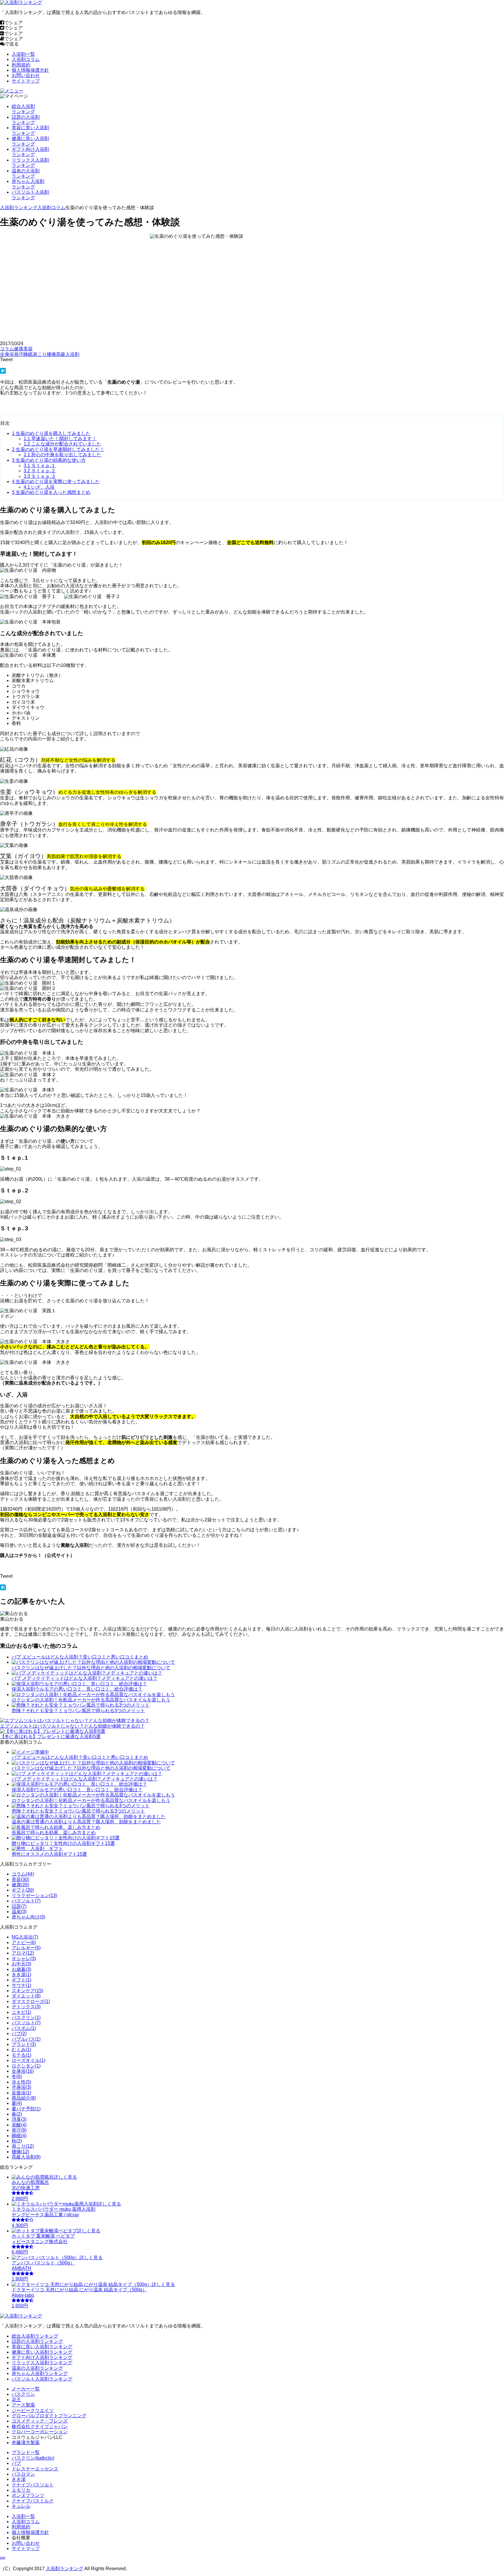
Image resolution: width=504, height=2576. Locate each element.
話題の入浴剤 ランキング (26, 120)
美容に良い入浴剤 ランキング (30, 130)
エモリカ (21, 2490)
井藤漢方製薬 (26, 2443)
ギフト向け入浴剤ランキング (42, 2357)
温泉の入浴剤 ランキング (26, 173)
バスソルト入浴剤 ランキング (30, 195)
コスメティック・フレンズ (40, 2421)
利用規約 (21, 65)
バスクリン (23, 2394)
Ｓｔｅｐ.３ (40, 476)
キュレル (21, 2506)
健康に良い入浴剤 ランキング (30, 141)
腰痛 (51, 354)
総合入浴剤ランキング (35, 2336)
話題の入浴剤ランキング (37, 2341)
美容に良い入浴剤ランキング (42, 2347)
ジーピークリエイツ (33, 2410)
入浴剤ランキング (19, 208)
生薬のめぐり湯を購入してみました (51, 433)
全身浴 (7, 354)
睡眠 (28, 354)
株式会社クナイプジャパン (40, 2426)
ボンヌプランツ (28, 2495)
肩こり (40, 354)
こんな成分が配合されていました (62, 444)
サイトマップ (26, 81)
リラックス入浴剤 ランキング (30, 163)
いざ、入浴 (39, 487)
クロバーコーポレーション (40, 2432)
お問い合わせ (26, 75)
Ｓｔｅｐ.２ (40, 471)
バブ (16, 2463)
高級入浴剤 (68, 354)
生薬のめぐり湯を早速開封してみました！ (58, 449)
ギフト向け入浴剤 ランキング (30, 152)
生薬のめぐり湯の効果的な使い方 (49, 460)
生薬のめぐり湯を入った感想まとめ (51, 492)
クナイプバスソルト (33, 2485)
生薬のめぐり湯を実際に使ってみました (56, 482)
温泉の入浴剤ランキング (37, 2368)
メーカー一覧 (26, 2389)
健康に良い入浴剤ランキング (42, 2352)
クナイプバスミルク (33, 2501)
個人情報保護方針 (30, 70)
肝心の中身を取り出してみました (62, 455)
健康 (19, 349)
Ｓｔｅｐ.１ (40, 465)
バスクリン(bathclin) (33, 2458)
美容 (28, 349)
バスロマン (23, 2474)
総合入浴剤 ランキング (23, 109)
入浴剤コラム (26, 59)
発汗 (19, 354)
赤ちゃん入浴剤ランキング (40, 2373)
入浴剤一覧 (23, 54)
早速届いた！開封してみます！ (60, 439)
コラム (7, 349)
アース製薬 (23, 2405)
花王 (16, 2400)
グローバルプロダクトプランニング (49, 2416)
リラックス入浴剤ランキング (42, 2363)
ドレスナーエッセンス (35, 2469)
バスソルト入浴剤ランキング (42, 2379)
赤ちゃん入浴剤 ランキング (28, 184)
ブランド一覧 (26, 2452)
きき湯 (19, 2479)
